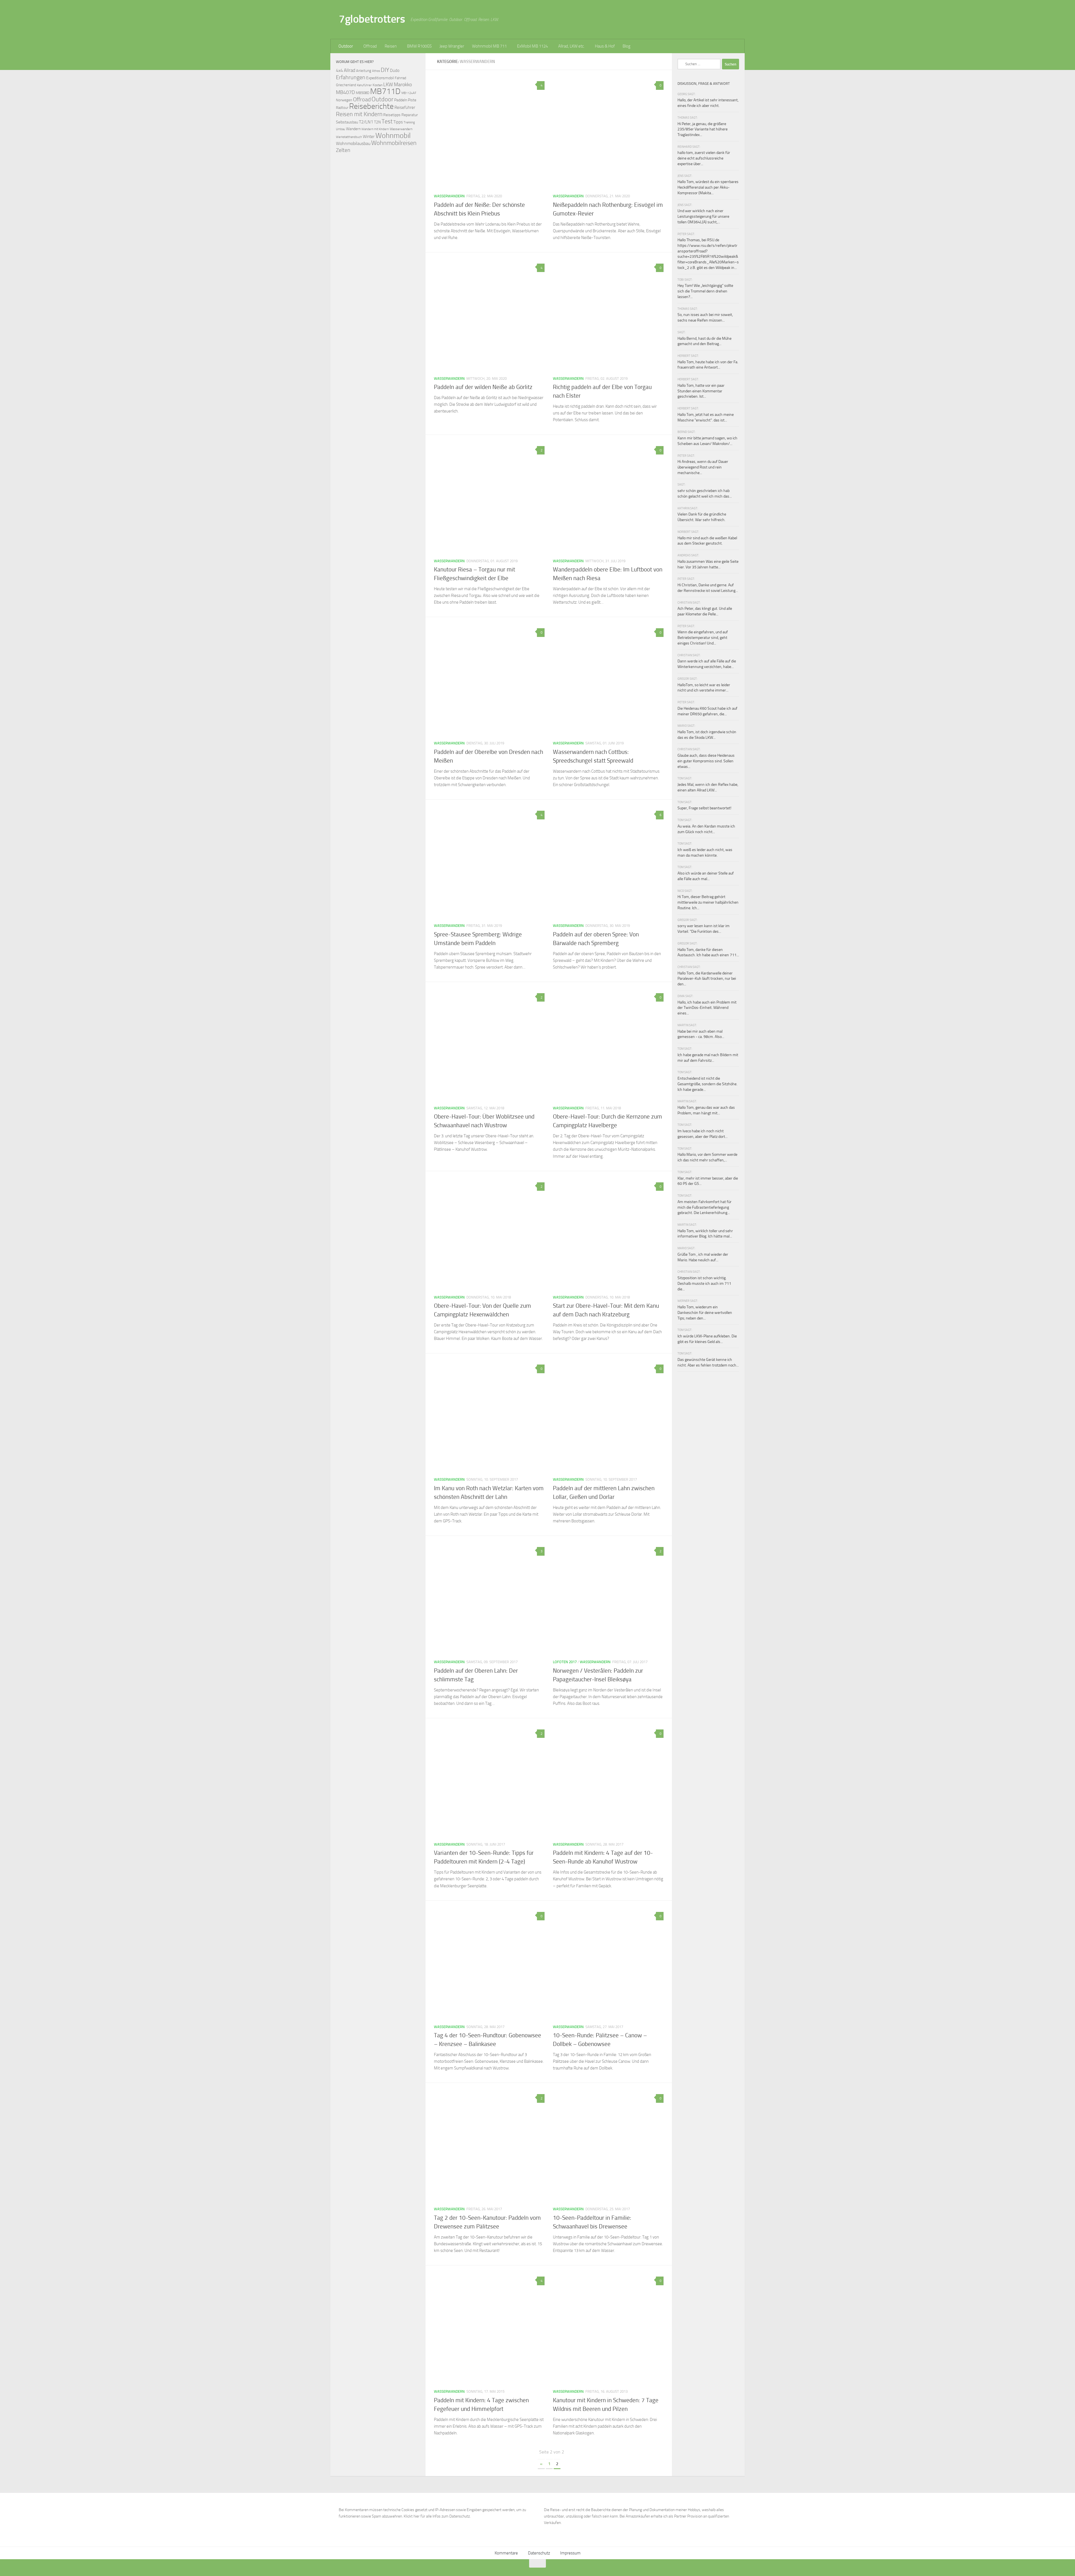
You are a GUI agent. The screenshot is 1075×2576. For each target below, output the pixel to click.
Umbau (341, 129)
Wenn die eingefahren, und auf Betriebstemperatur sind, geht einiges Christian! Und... (703, 637)
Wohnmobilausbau (353, 143)
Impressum (570, 2553)
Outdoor (346, 46)
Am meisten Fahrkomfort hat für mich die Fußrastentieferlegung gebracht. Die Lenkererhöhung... (704, 1207)
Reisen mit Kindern (359, 114)
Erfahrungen (351, 77)
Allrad (350, 70)
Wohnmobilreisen (394, 143)
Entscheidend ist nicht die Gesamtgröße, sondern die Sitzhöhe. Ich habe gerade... (707, 1084)
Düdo (395, 71)
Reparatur (410, 115)
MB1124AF (409, 93)
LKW (388, 85)
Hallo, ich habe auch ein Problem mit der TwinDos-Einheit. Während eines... (707, 1008)
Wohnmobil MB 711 (489, 46)
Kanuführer (364, 85)
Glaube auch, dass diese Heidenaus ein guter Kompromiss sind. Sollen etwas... (706, 761)
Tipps (398, 122)
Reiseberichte (371, 106)
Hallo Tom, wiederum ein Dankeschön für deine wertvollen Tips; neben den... (705, 1312)
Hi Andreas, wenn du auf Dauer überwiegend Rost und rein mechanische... (703, 467)
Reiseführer (405, 107)
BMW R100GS (419, 46)
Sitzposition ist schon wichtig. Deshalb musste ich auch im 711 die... (704, 1283)
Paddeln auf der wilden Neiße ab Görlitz (483, 387)
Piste (412, 100)
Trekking (409, 122)
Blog (627, 46)
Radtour (342, 108)
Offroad (370, 46)
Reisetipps (392, 115)
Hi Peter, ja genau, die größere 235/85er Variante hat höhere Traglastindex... (703, 129)
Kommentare (506, 2553)
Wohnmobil (393, 136)
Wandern (353, 129)
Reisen (391, 46)
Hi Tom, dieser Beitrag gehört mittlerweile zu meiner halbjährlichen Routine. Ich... (708, 902)
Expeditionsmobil (380, 78)
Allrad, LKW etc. (571, 46)
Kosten (378, 85)
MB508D (363, 93)
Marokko (403, 85)
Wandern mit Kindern (375, 129)
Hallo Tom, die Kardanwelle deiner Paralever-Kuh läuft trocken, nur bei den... (707, 979)
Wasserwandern (449, 196)
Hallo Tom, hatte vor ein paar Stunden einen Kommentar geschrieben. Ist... (701, 391)
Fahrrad (400, 78)
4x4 (339, 70)
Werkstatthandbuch (349, 137)
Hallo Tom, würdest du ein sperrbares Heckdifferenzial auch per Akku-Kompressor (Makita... (708, 187)
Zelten (343, 150)
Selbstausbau (347, 122)
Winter (369, 137)
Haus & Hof (605, 46)
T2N (377, 122)
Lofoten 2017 (565, 1662)
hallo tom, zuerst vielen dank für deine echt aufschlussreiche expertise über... (704, 158)
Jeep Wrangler (452, 46)
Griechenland (346, 85)
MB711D (385, 91)
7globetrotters (372, 19)
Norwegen (344, 100)
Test (387, 121)
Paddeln (401, 100)
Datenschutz (539, 2553)
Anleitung (364, 71)
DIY (385, 70)
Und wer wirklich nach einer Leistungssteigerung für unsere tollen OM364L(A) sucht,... (703, 216)
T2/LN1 (366, 122)
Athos (376, 71)
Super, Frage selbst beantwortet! (704, 808)
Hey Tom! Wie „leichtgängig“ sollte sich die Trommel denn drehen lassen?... (705, 291)
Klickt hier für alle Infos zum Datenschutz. (437, 2516)
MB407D (345, 92)
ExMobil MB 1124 (532, 46)
